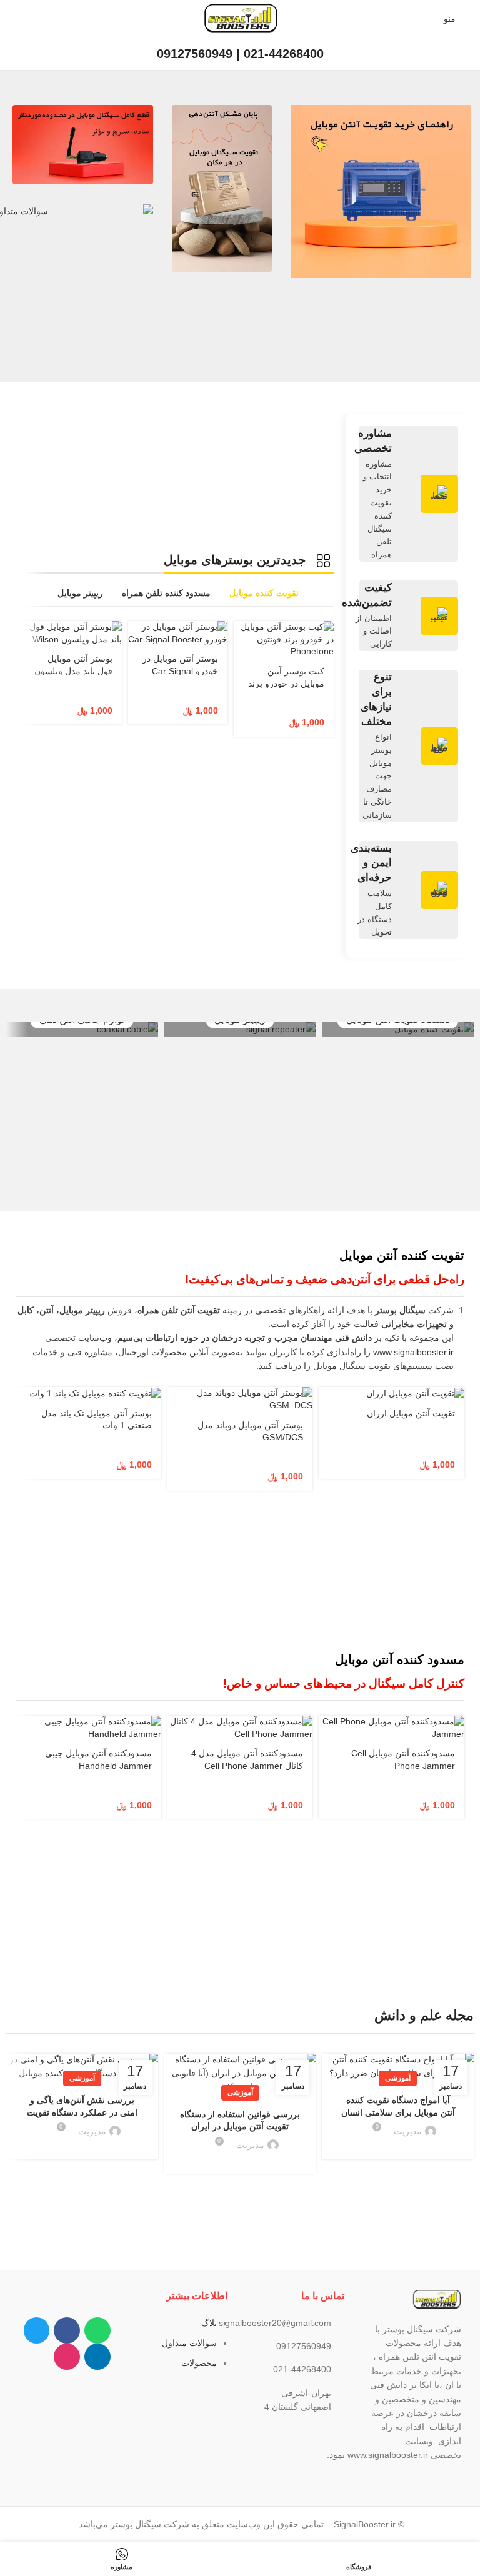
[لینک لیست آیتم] (298, 2323)
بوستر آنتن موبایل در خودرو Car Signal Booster (180, 671)
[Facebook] (67, 2330)
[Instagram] (67, 2357)
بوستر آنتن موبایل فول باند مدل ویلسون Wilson (73, 671)
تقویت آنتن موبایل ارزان (411, 1413)
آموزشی (398, 2078)
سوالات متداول (189, 2343)
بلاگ (209, 2323)
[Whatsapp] (97, 2330)
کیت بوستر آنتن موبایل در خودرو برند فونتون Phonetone (286, 683)
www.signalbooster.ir (413, 1352)
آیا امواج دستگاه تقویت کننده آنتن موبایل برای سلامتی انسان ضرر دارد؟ (398, 2112)
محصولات (199, 2363)
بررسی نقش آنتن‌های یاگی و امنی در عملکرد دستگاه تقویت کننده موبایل (82, 2112)
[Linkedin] (97, 2357)
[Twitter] (37, 2330)
